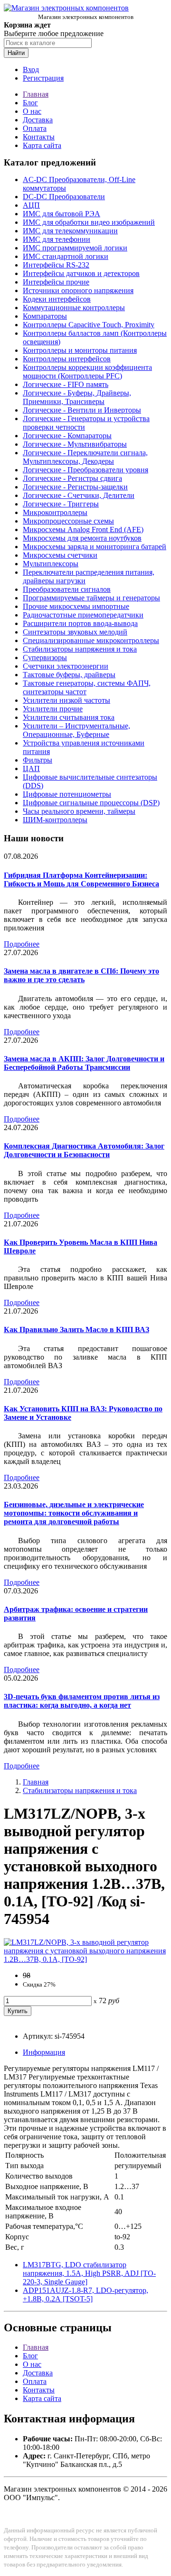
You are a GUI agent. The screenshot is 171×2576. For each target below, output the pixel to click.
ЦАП (31, 768)
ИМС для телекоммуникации (70, 231)
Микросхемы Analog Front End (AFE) (83, 529)
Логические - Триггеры (61, 504)
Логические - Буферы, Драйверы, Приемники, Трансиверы (77, 397)
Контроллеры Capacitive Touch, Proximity (89, 325)
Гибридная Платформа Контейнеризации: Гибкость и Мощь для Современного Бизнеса (81, 879)
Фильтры (38, 760)
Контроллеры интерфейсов (67, 359)
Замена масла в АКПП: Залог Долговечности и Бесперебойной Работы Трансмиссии (84, 1063)
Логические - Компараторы (67, 436)
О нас (32, 111)
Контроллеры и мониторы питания (80, 350)
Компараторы (45, 316)
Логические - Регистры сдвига (72, 478)
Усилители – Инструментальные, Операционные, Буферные (76, 730)
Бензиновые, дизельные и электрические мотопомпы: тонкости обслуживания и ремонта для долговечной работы (74, 1513)
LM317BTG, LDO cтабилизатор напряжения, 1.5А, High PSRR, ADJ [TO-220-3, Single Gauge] (89, 2273)
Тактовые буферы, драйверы (69, 675)
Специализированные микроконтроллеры (91, 640)
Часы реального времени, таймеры (79, 811)
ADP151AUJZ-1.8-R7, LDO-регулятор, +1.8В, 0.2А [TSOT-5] (85, 2295)
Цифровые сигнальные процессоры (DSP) (91, 803)
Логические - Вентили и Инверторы (82, 410)
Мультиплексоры (51, 564)
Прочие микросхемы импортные (76, 606)
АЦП (31, 205)
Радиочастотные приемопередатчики (83, 615)
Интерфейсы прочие (56, 282)
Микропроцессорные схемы (68, 521)
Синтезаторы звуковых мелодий (75, 632)
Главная (36, 94)
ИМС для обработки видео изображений (89, 222)
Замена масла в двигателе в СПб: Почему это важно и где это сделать (81, 975)
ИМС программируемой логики (75, 248)
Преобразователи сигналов (67, 589)
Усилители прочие (53, 709)
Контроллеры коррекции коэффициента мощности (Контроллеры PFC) (87, 372)
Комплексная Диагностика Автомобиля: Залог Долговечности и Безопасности (84, 1150)
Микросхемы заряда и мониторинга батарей (95, 547)
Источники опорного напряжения (78, 290)
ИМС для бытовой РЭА (62, 214)
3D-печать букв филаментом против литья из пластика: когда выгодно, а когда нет (82, 1701)
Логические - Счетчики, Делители (79, 495)
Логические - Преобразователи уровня (85, 470)
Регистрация (43, 78)
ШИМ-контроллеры (55, 820)
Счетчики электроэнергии (66, 666)
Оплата (35, 128)
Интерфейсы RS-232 (56, 265)
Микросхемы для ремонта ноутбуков (82, 538)
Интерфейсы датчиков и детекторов (81, 273)
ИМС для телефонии (57, 239)
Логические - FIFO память (66, 384)
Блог (30, 103)
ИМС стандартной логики (66, 256)
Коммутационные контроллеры (74, 308)
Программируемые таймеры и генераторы (91, 598)
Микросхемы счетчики (60, 555)
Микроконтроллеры (55, 512)
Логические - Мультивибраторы (75, 444)
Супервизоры (45, 658)
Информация (44, 2052)
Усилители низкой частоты (66, 700)
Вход (31, 69)
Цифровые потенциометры (67, 794)
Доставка (38, 120)
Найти (16, 53)
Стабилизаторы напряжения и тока (80, 649)
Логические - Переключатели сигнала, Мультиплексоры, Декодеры (85, 457)
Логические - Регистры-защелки (75, 487)
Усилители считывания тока (69, 717)
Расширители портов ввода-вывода (80, 623)
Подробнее (22, 944)
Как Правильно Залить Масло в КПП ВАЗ (76, 1329)
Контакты (39, 137)
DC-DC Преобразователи (64, 197)
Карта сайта (42, 145)
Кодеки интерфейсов (57, 299)
